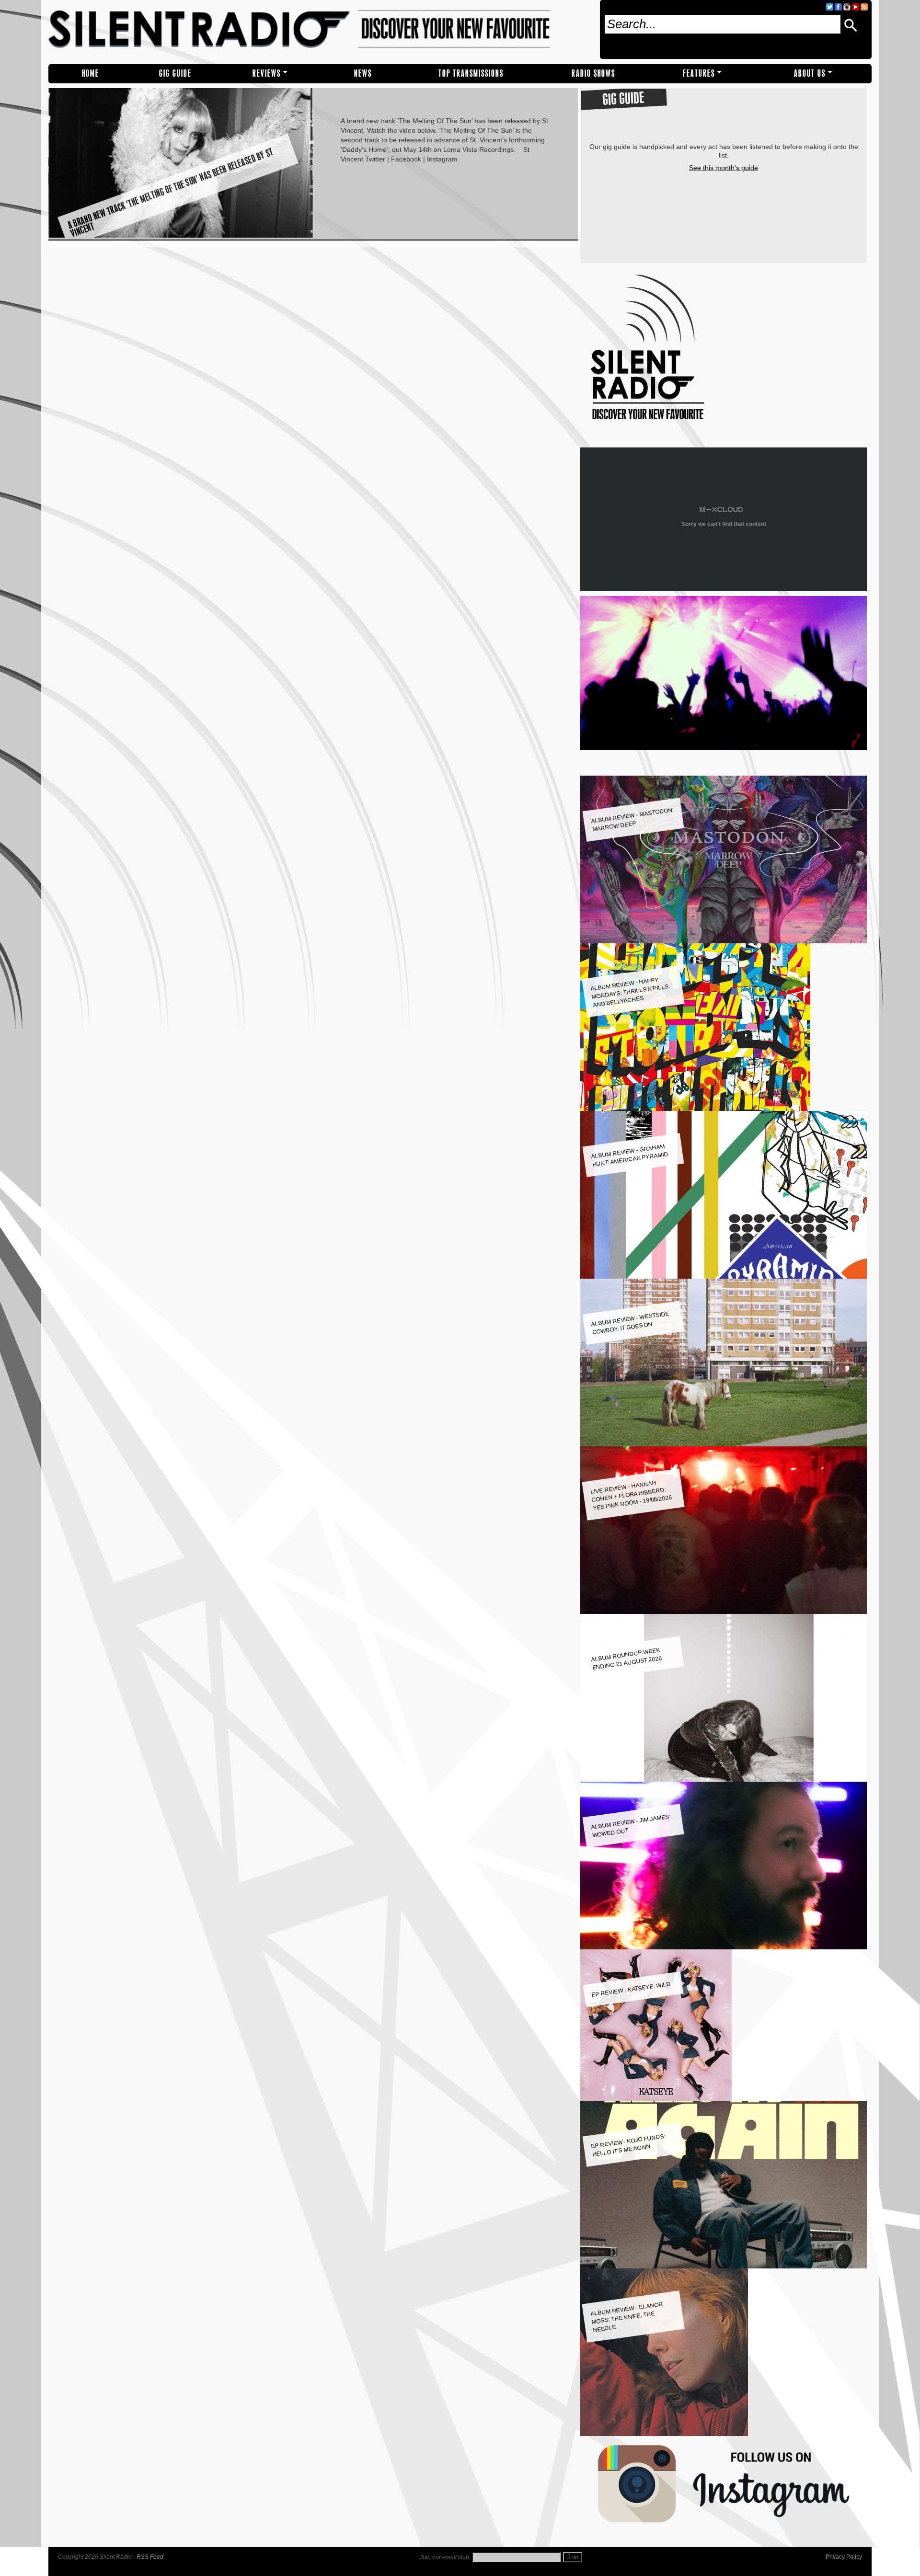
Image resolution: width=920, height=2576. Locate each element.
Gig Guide (175, 74)
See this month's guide (724, 168)
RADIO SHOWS (593, 74)
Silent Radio (320, 32)
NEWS (363, 74)
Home (91, 74)
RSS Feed (150, 2557)
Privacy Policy (844, 2557)
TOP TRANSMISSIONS (471, 74)
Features (699, 74)
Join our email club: (445, 2557)
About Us (810, 74)
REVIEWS (267, 74)
